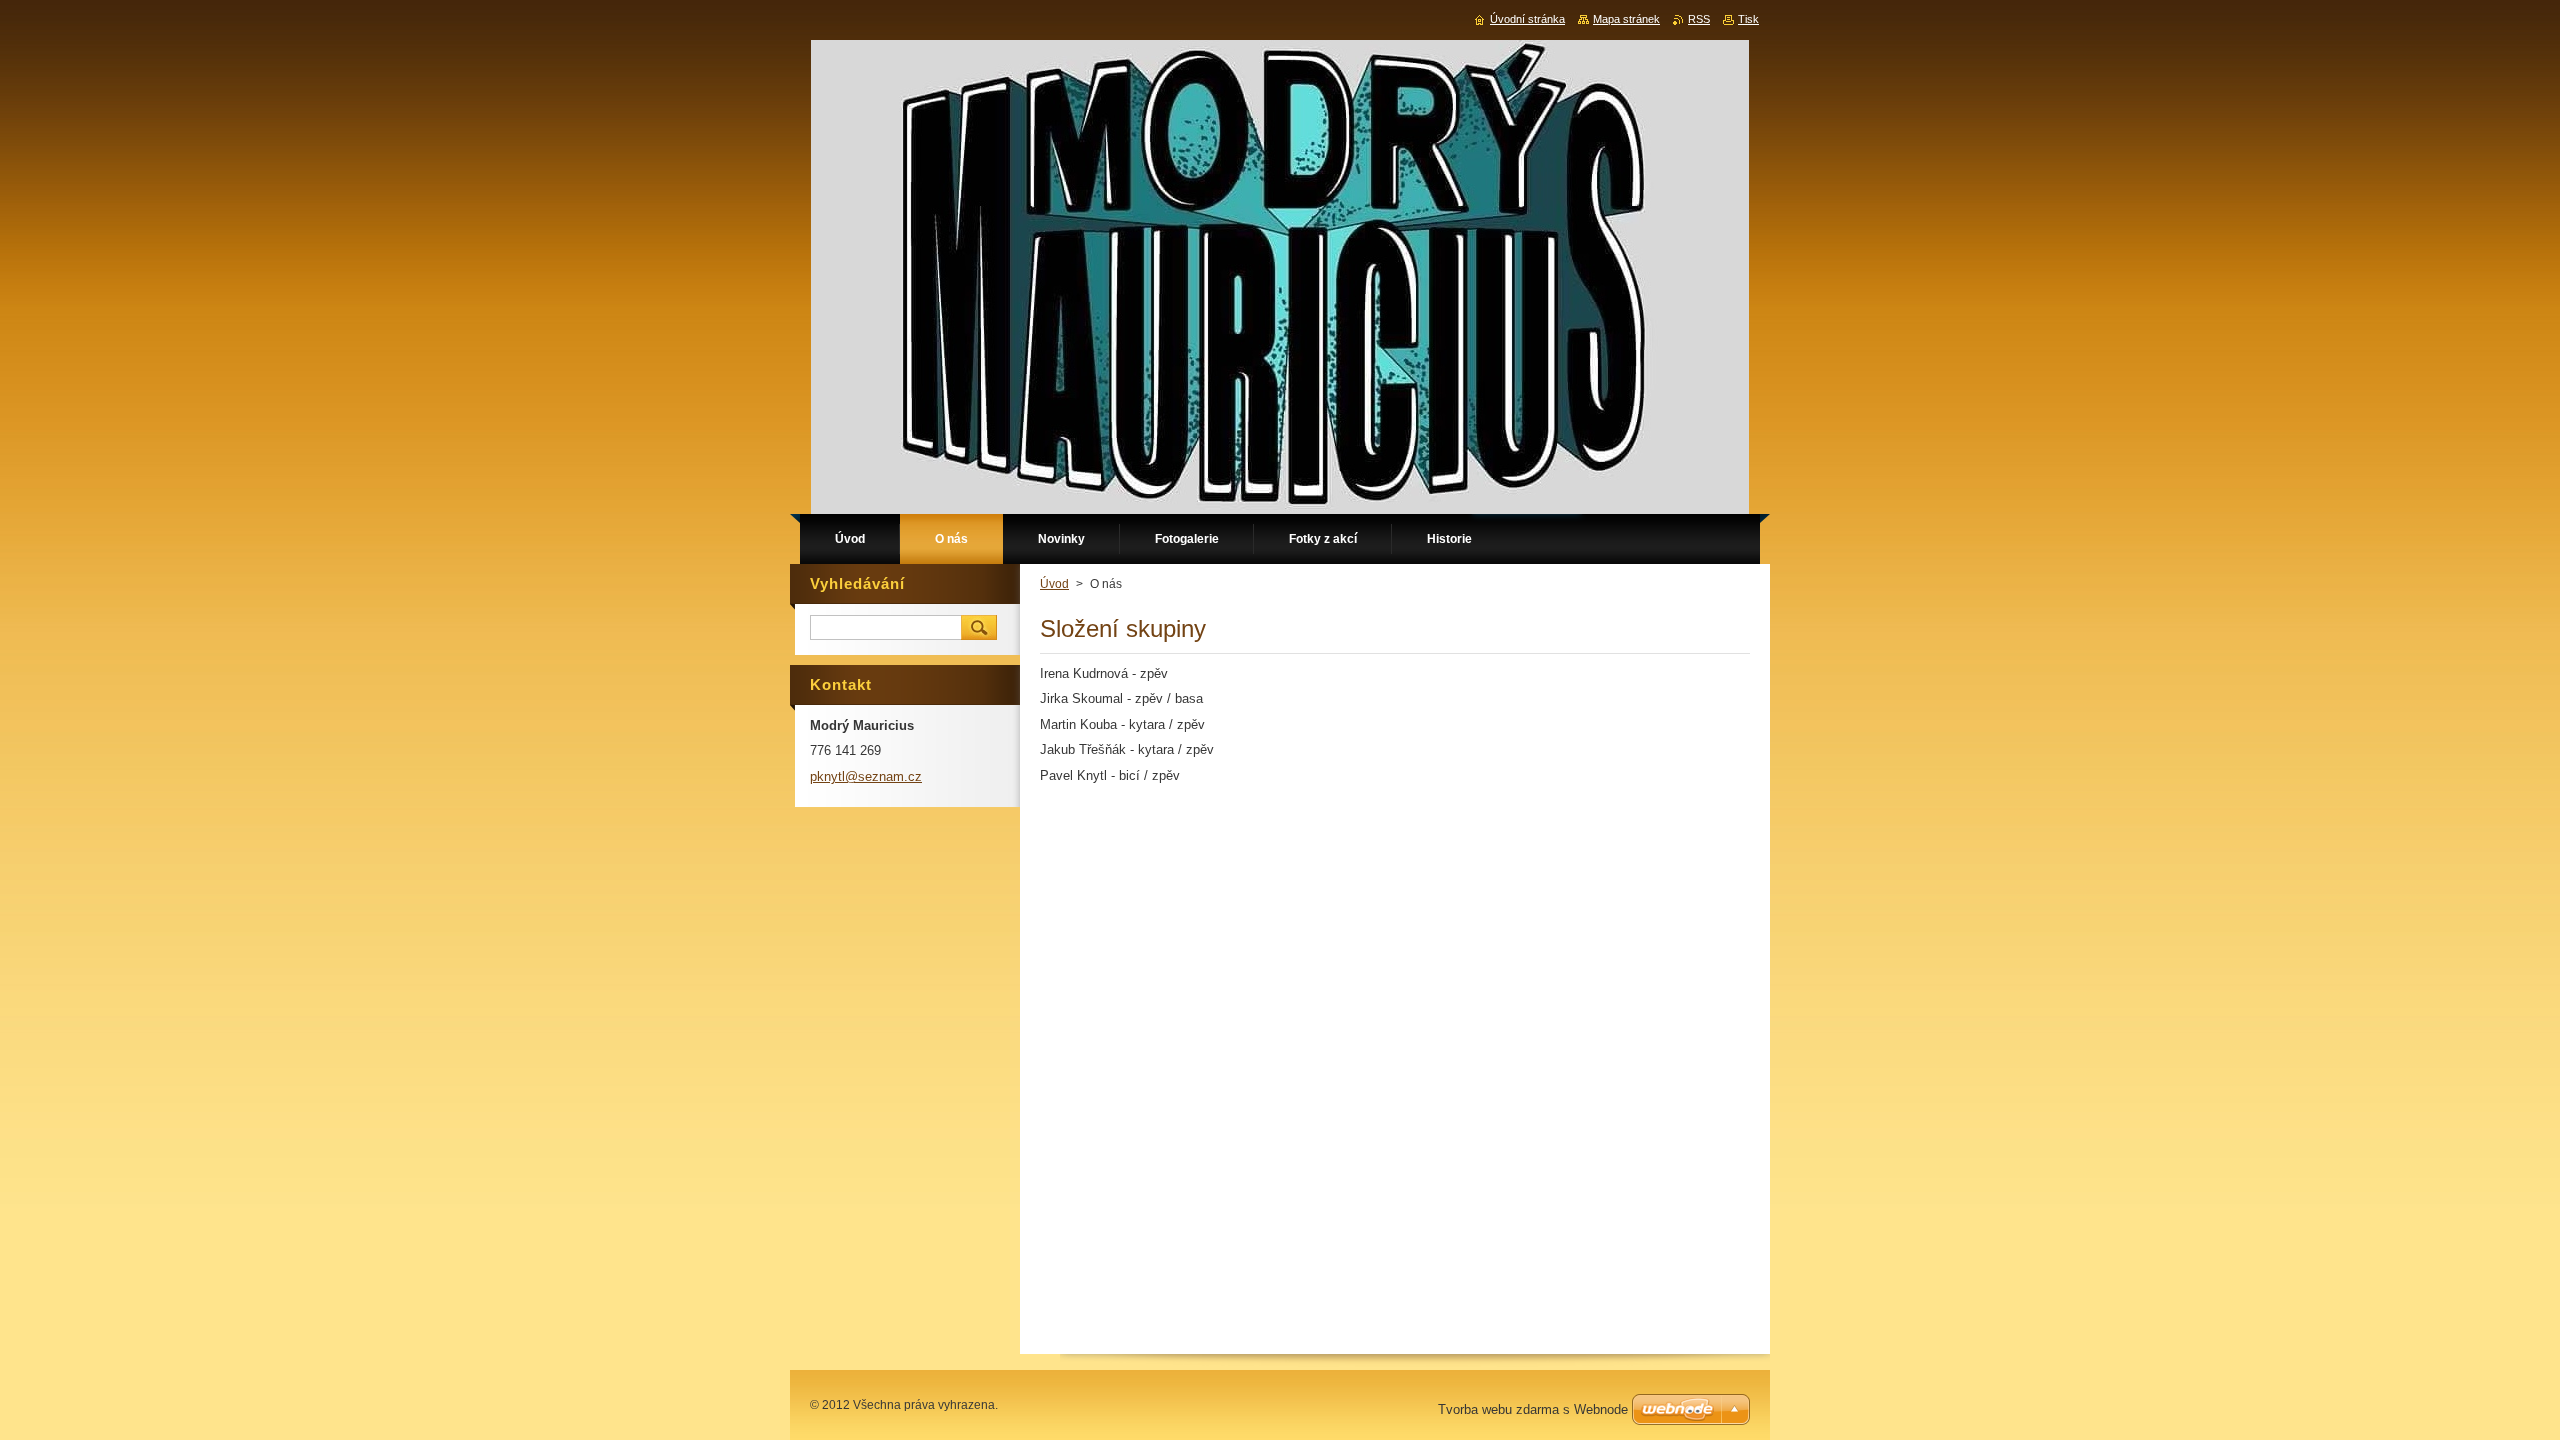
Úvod (1054, 584)
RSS (1699, 19)
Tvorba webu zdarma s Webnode (1533, 1409)
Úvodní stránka (1527, 19)
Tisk (1748, 19)
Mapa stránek (1626, 19)
